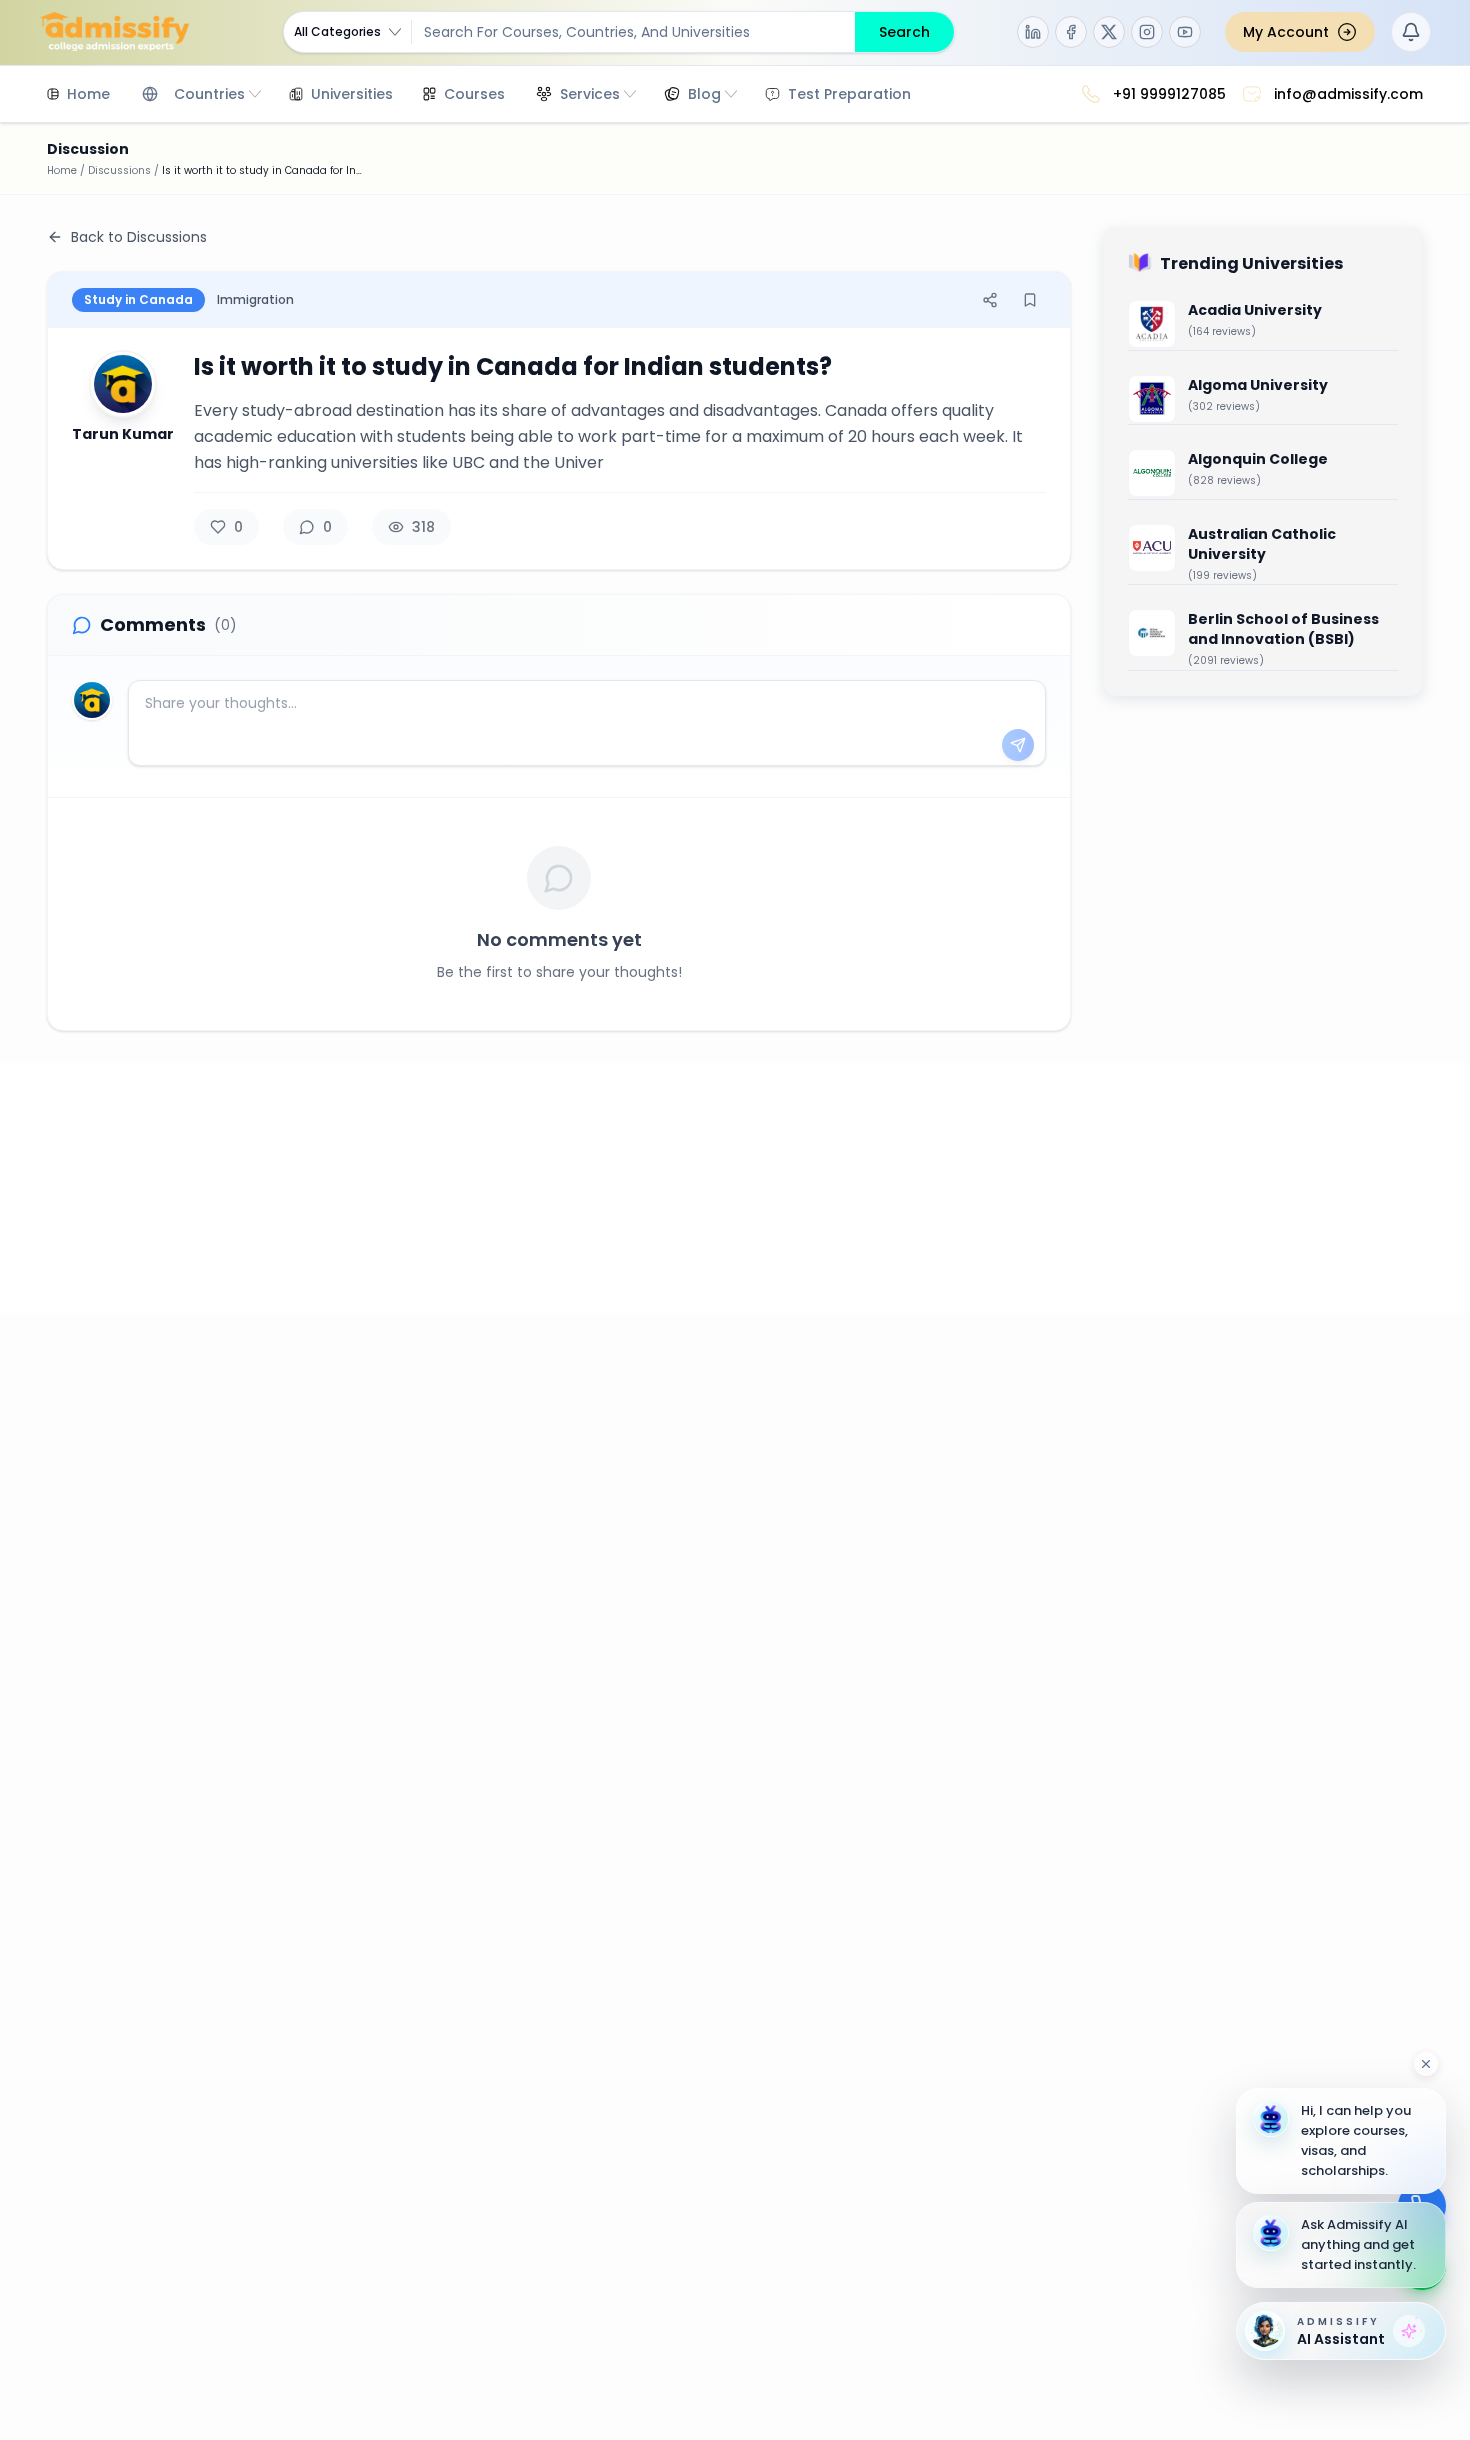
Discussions (119, 170)
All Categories (337, 31)
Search (904, 32)
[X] (1109, 32)
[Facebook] (1071, 32)
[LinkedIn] (1033, 32)
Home (62, 170)
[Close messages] (1426, 2064)
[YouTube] (1185, 32)
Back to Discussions (139, 237)
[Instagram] (1147, 32)
